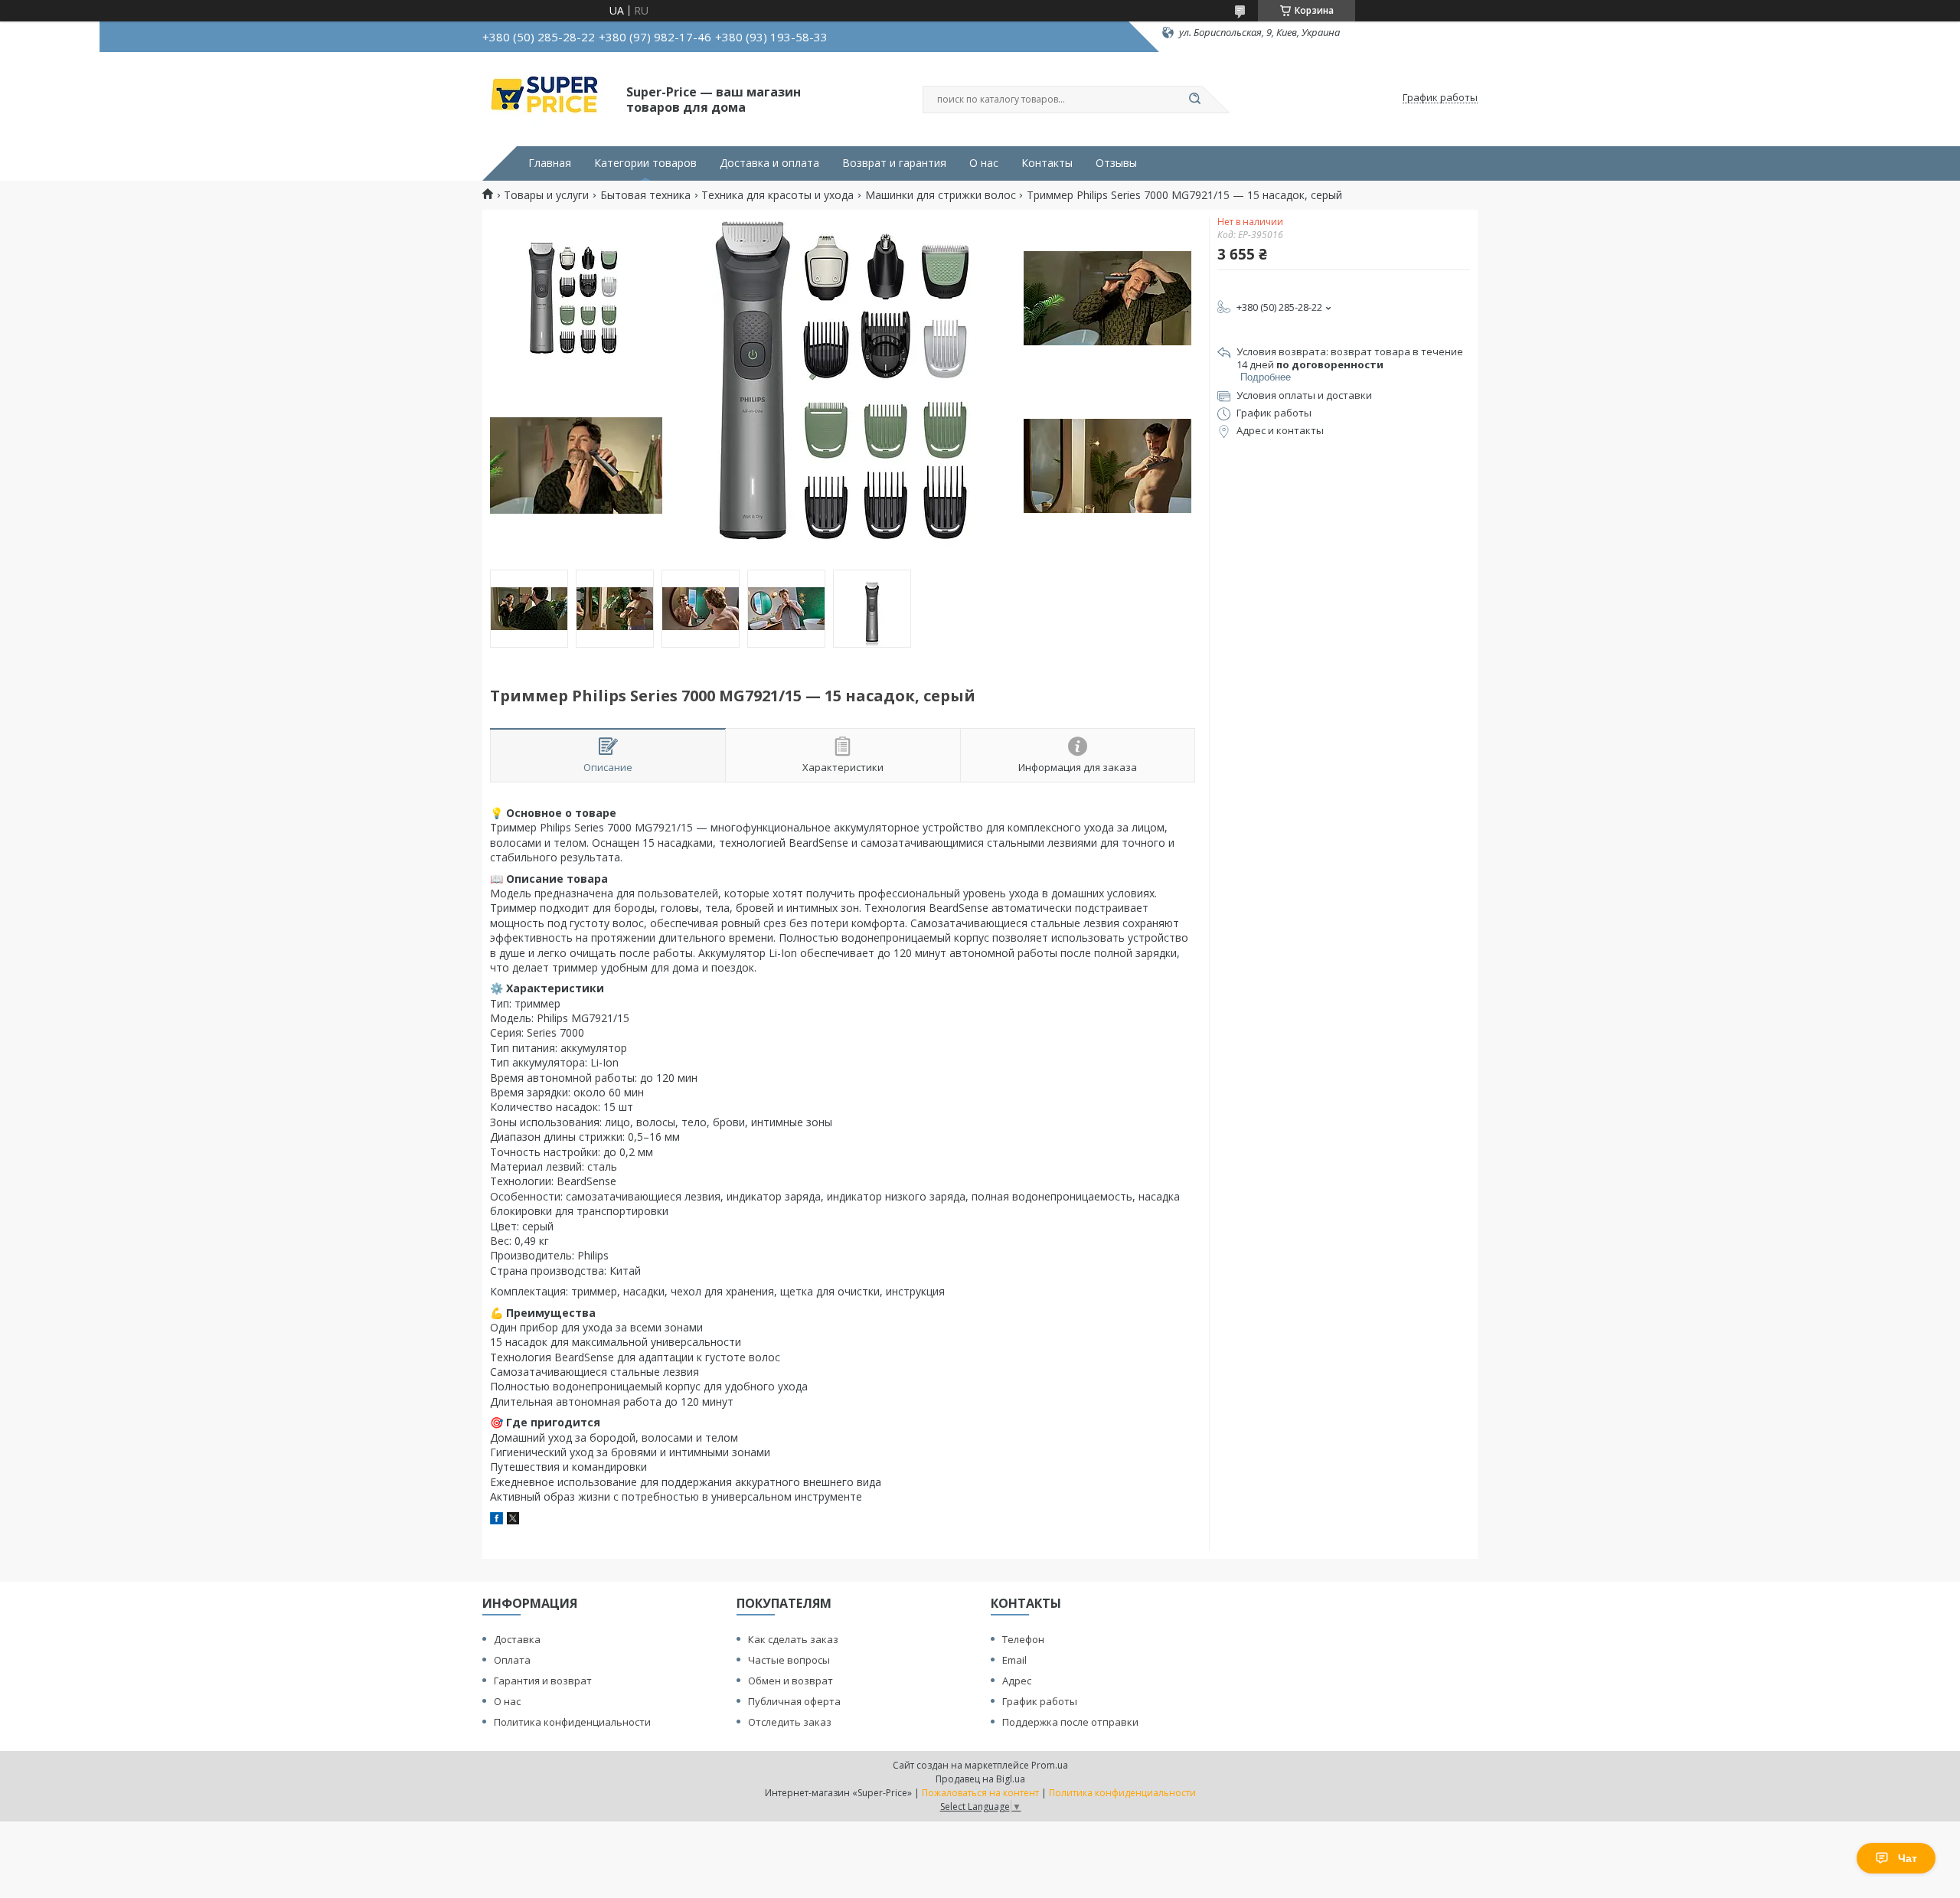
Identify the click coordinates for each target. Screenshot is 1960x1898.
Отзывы (1116, 163)
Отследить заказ (790, 1722)
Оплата (512, 1660)
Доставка (517, 1639)
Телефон (1023, 1639)
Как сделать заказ (793, 1639)
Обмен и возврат (791, 1681)
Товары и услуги (546, 195)
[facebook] (497, 1520)
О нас (984, 163)
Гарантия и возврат (543, 1681)
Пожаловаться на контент (980, 1793)
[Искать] (1194, 100)
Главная (550, 163)
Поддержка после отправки (1070, 1722)
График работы (1040, 1701)
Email (1014, 1660)
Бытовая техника (645, 195)
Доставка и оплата (769, 163)
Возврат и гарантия (894, 163)
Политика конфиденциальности (572, 1722)
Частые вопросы (789, 1660)
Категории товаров (645, 163)
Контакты (1047, 163)
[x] (513, 1520)
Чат (1908, 1858)
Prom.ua (1050, 1765)
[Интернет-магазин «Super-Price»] (547, 98)
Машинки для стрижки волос (941, 195)
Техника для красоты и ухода (777, 195)
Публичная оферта (794, 1701)
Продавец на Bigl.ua (980, 1779)
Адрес (1017, 1681)
